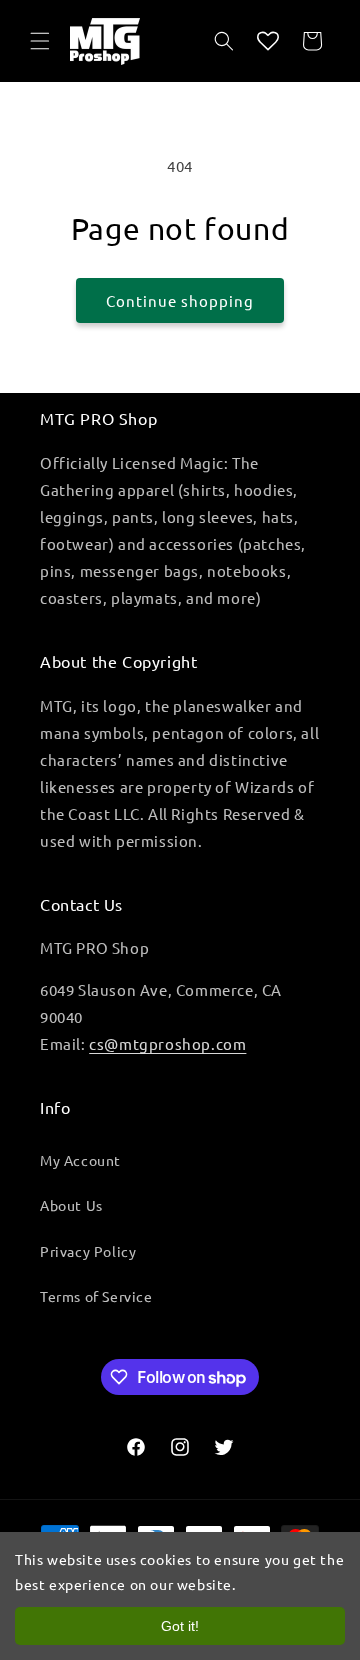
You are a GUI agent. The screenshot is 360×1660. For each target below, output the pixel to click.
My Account (80, 1160)
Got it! (180, 1626)
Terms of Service (96, 1296)
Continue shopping (180, 300)
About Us (71, 1205)
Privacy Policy (88, 1251)
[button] (40, 41)
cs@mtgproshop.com (167, 1043)
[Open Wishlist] (268, 41)
